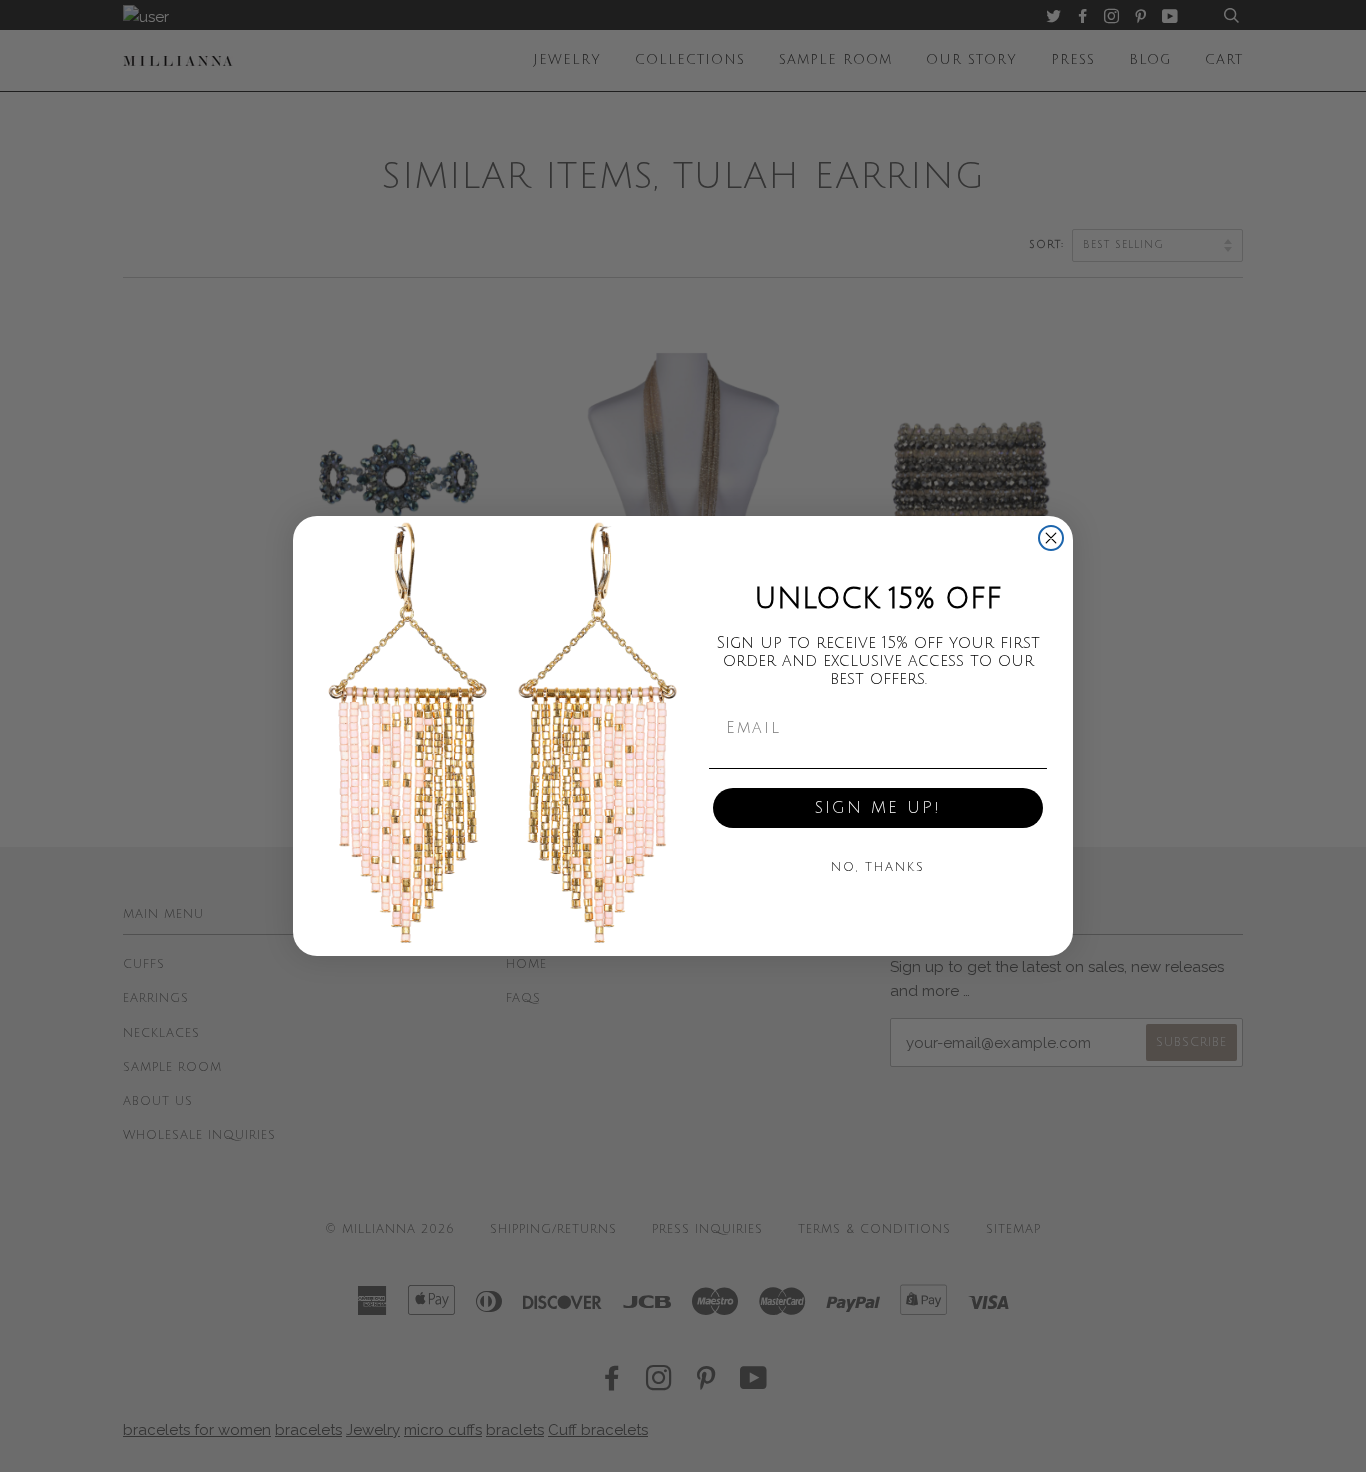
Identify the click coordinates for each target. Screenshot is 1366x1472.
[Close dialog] (1051, 538)
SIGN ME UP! (878, 808)
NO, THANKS (878, 867)
